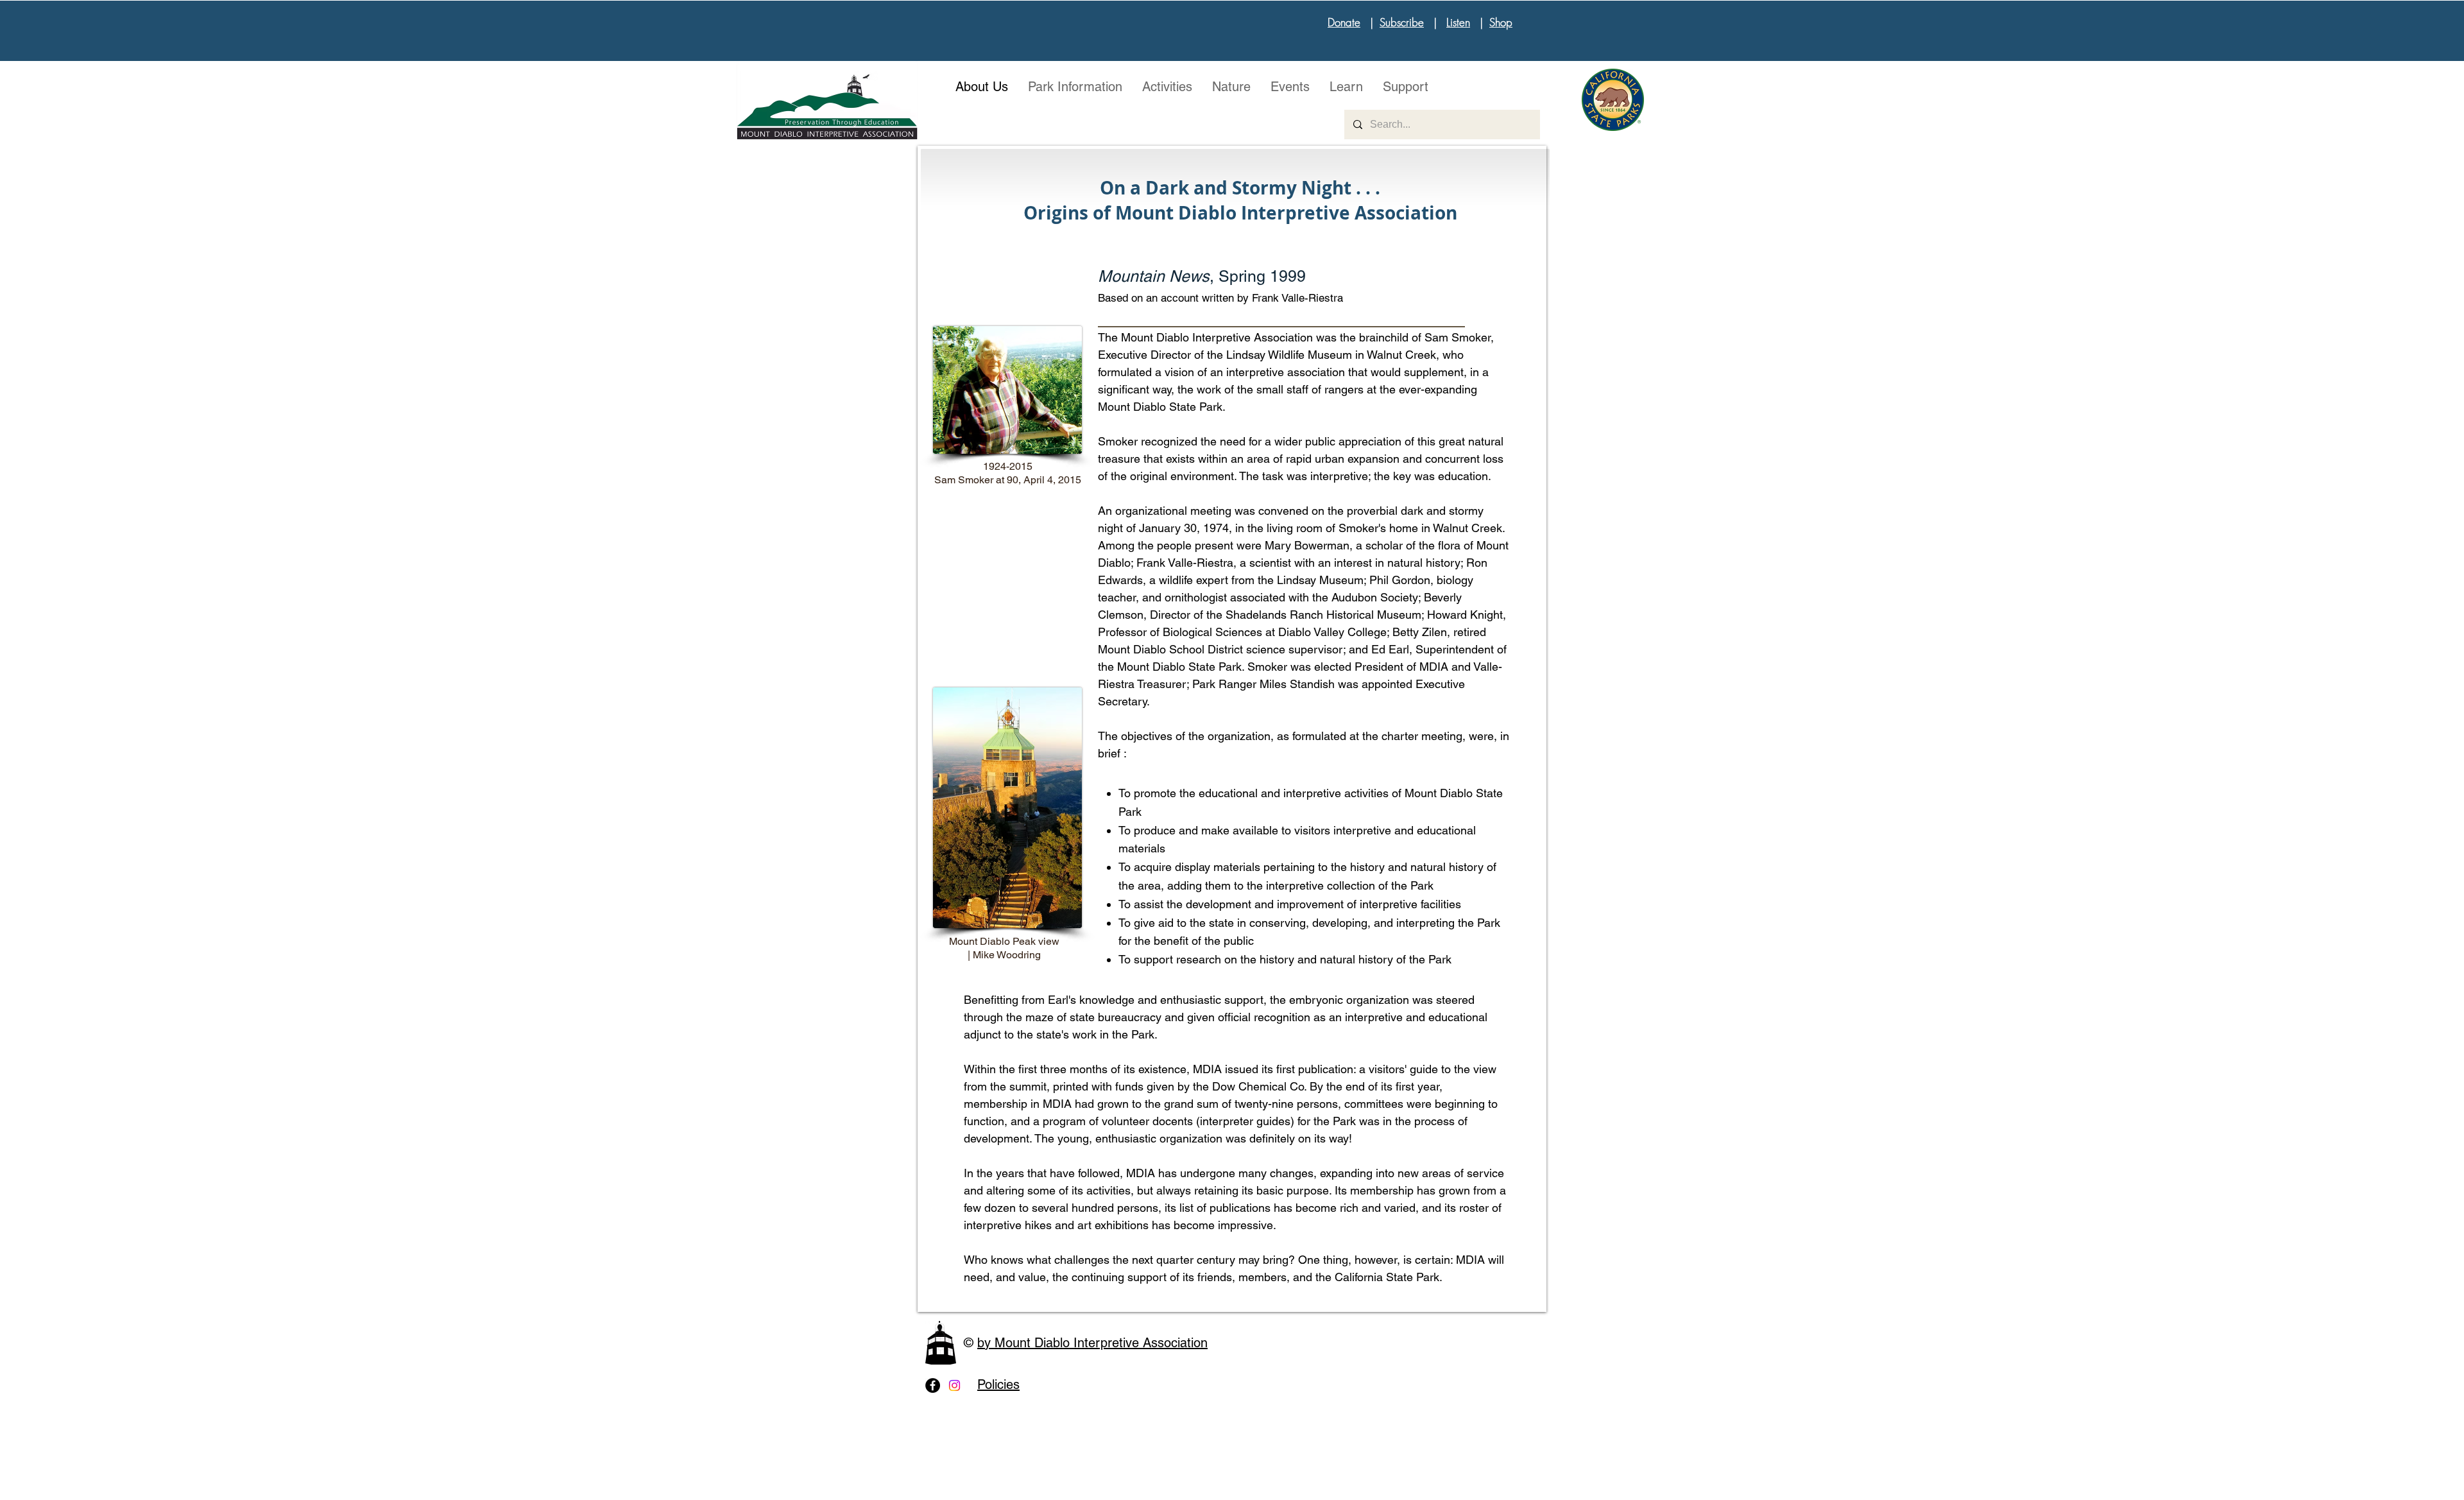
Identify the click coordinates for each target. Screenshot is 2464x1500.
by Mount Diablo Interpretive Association (1092, 1343)
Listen (1458, 22)
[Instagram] (954, 1385)
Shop (1501, 22)
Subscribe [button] (1402, 22)
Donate (1344, 22)
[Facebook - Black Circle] (933, 1385)
